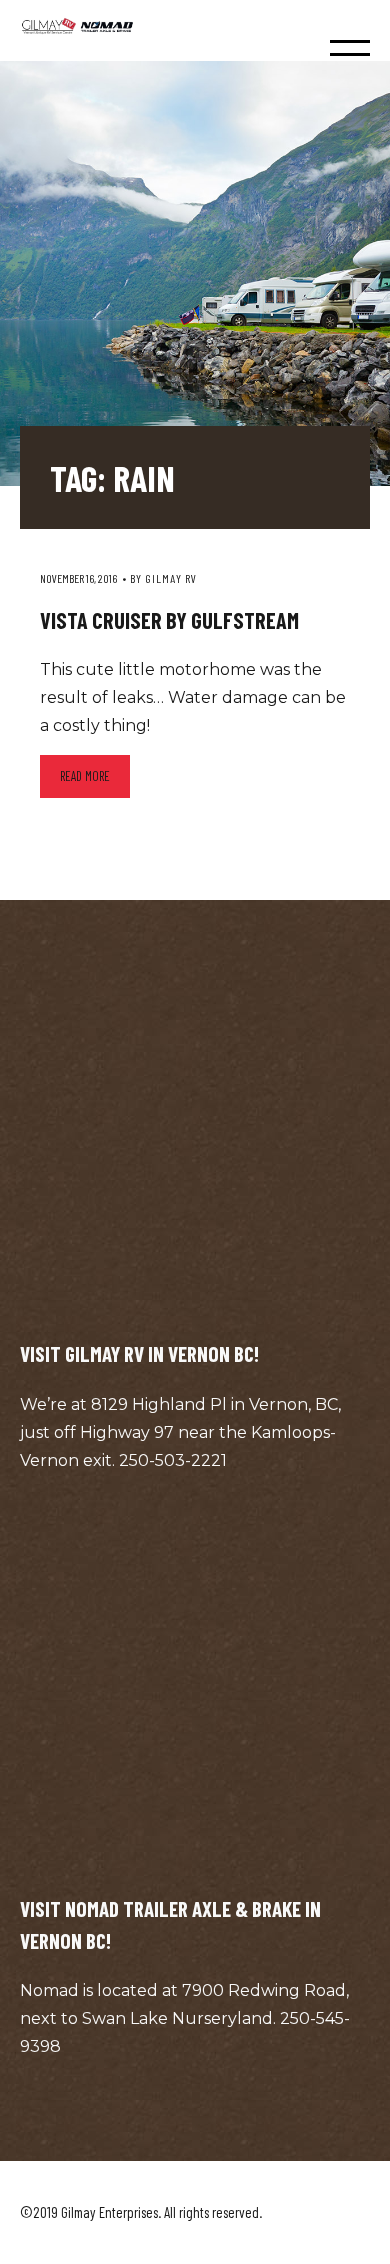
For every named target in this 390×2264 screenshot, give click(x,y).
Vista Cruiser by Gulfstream (169, 620)
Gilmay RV (171, 578)
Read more (85, 776)
